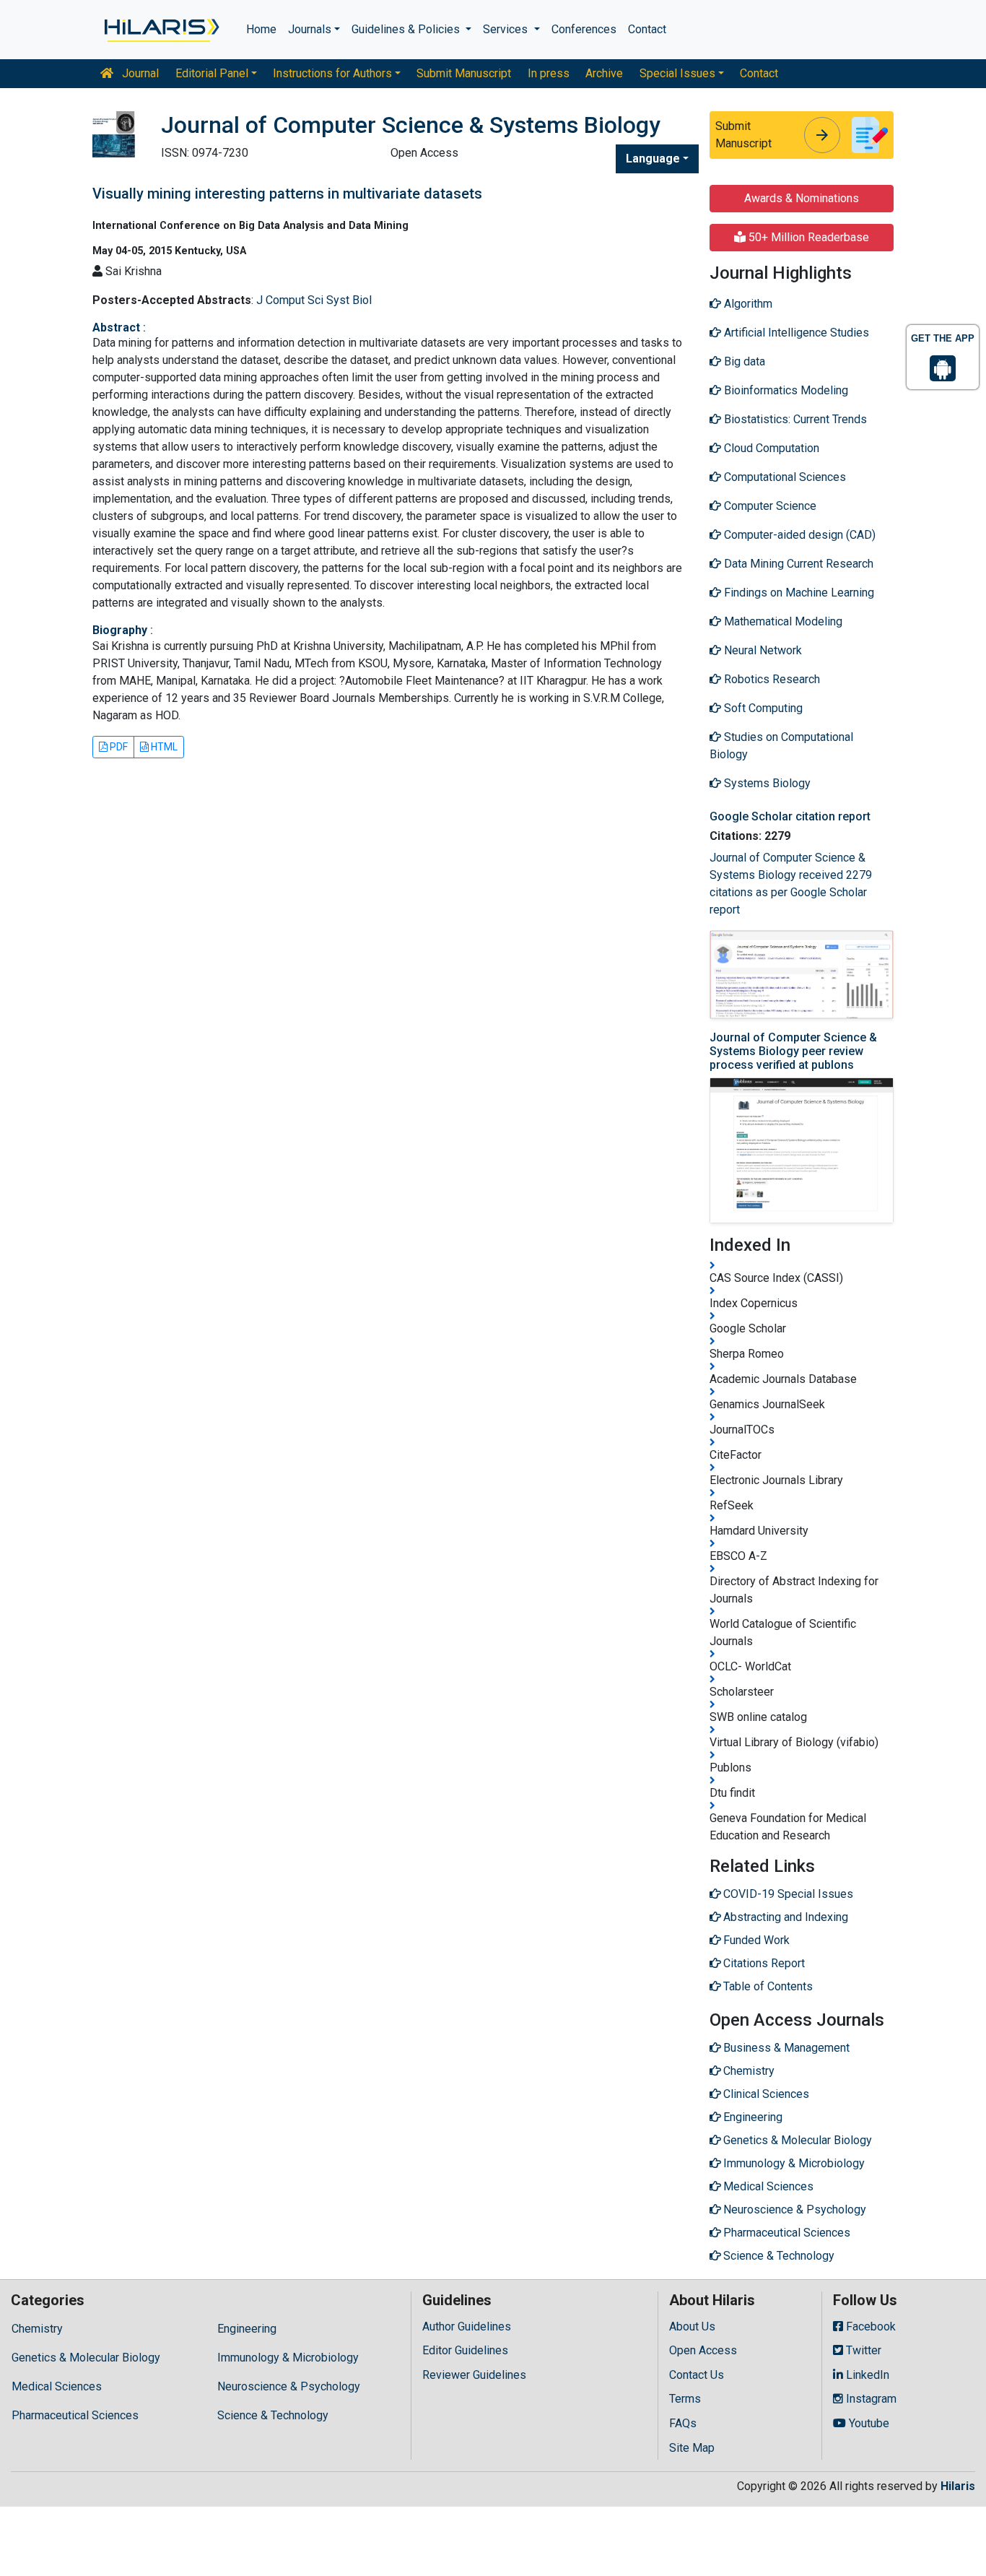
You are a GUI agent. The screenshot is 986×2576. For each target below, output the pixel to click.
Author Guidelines (467, 2326)
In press (549, 73)
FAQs (683, 2423)
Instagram (870, 2399)
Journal (139, 73)
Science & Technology (273, 2415)
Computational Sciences (784, 477)
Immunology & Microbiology (288, 2358)
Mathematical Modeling (782, 621)
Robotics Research (771, 679)
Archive (604, 73)
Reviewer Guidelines (474, 2375)
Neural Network (762, 650)
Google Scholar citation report (790, 816)
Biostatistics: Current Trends (794, 419)
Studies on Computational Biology (781, 746)
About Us (692, 2326)
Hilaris (958, 2486)
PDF (118, 747)
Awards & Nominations (802, 198)
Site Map (692, 2448)
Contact (647, 29)
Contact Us (697, 2375)
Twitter (862, 2350)
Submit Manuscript (464, 73)
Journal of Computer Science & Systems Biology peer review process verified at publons (793, 1051)
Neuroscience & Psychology (289, 2386)
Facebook (869, 2326)
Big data (743, 361)
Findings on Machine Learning (798, 593)
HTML (163, 747)
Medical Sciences (57, 2386)
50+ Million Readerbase (807, 237)
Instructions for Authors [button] (332, 73)
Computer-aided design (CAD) (798, 535)
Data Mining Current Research (797, 564)
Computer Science (769, 506)
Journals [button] (310, 29)
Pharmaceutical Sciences (75, 2415)
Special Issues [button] (677, 73)
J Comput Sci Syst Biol (314, 300)
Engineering (247, 2329)
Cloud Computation (770, 448)
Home (261, 29)
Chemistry (37, 2329)
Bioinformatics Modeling (785, 390)
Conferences (584, 29)
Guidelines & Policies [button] (407, 29)
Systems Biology (766, 783)
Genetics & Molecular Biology (86, 2358)
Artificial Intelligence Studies (795, 333)
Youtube (868, 2423)
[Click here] (161, 30)
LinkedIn (866, 2375)
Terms (685, 2399)
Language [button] (653, 159)
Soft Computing (762, 708)
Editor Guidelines (465, 2350)
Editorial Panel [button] (212, 73)
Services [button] (507, 29)
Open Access (703, 2350)
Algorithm (747, 304)
